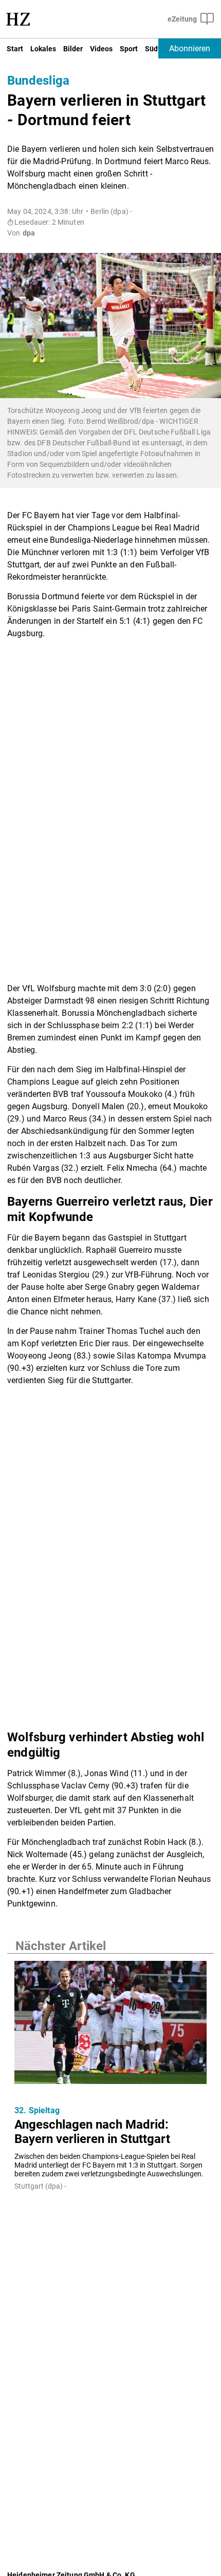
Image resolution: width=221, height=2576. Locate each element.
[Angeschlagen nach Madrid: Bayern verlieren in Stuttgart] (110, 2025)
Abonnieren (190, 48)
